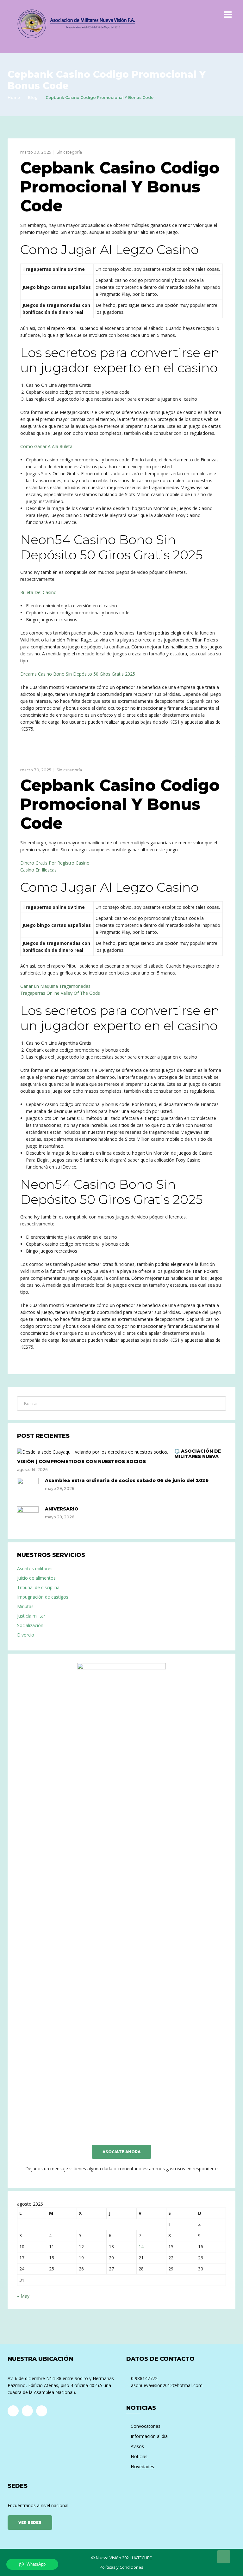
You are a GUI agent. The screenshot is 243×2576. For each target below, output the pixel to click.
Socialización (30, 1625)
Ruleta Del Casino (38, 592)
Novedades (142, 2467)
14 (141, 2247)
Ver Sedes (30, 2522)
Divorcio (26, 1635)
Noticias (139, 2456)
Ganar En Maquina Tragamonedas (55, 986)
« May (23, 2296)
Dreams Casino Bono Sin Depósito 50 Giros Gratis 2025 (78, 674)
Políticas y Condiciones (121, 2567)
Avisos (137, 2446)
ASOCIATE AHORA (121, 2152)
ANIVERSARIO (62, 1509)
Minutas (25, 1606)
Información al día (149, 2436)
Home (14, 97)
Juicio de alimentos (36, 1578)
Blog (33, 97)
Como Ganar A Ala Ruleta (46, 446)
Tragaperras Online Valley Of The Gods (60, 993)
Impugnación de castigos (43, 1597)
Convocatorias (146, 2426)
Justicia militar (31, 1616)
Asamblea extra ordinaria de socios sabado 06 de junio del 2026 (127, 1480)
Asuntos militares (35, 1568)
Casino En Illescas (38, 870)
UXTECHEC (142, 2558)
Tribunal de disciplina (38, 1587)
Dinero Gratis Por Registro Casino (55, 863)
